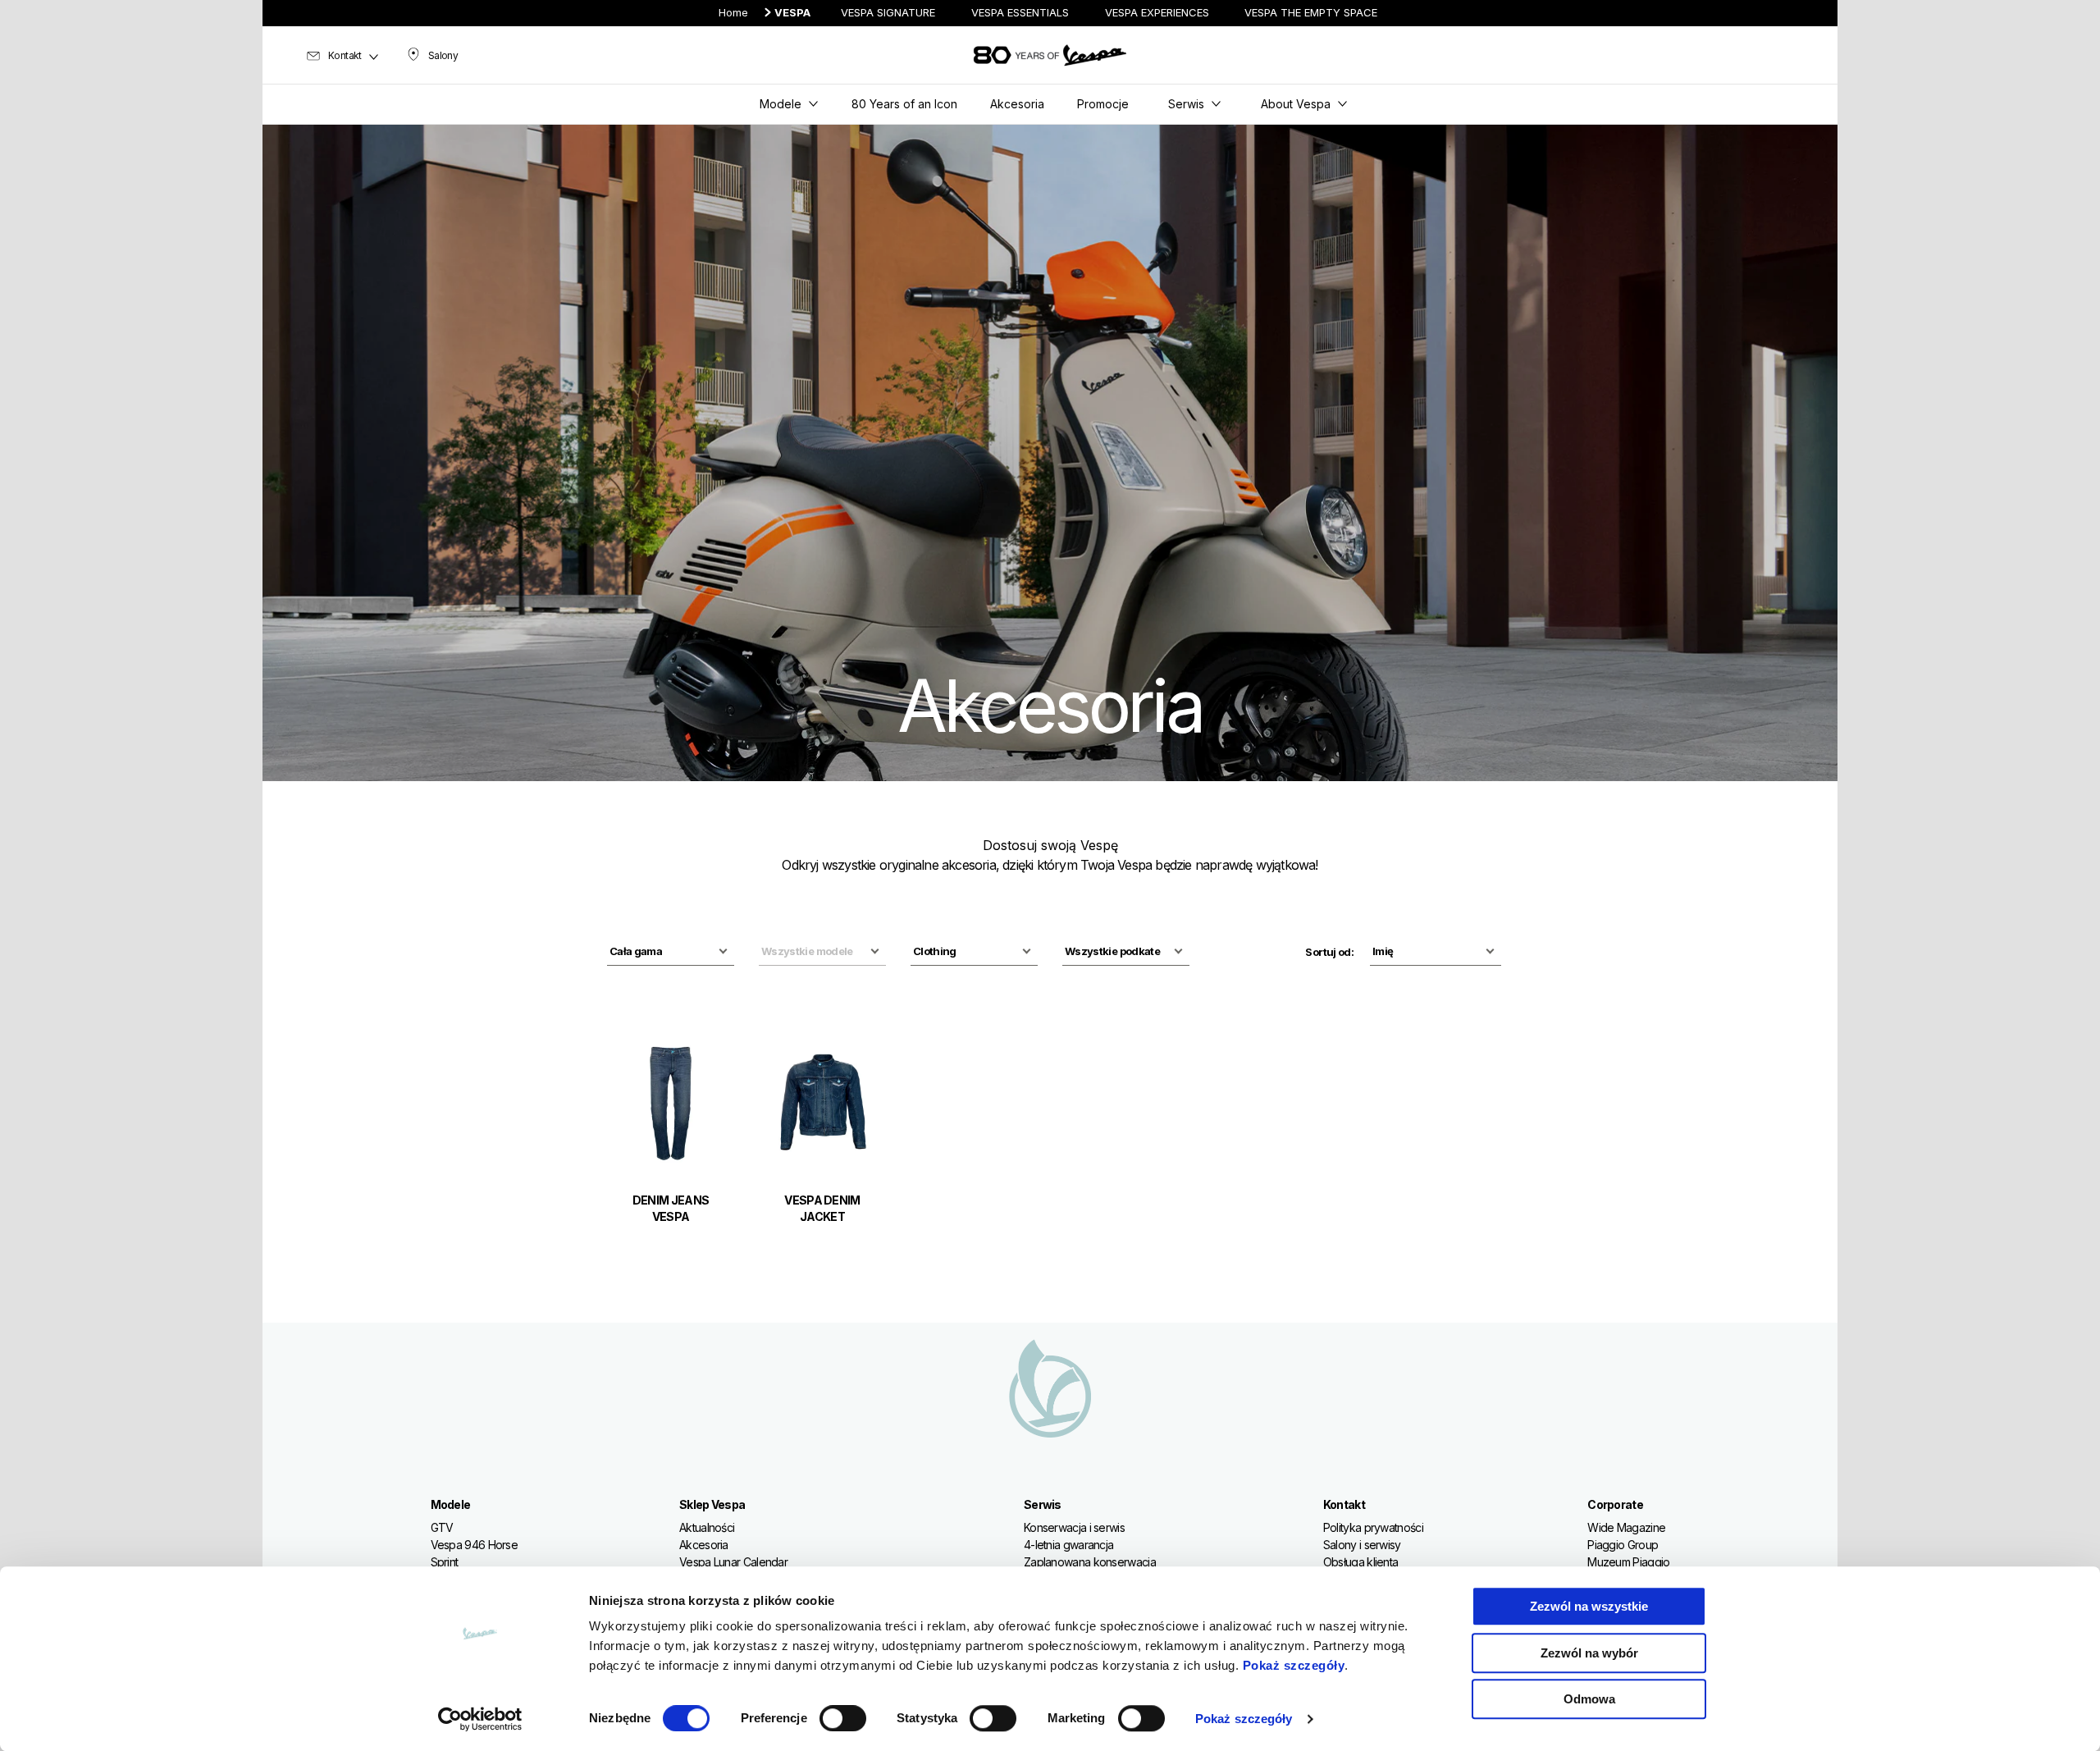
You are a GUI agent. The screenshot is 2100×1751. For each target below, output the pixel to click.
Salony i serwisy (1362, 1545)
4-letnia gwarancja (1068, 1545)
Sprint (445, 1562)
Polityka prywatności (1373, 1527)
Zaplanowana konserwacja (1090, 1562)
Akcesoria (704, 1545)
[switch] (843, 1718)
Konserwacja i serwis (1074, 1527)
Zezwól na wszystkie (1589, 1606)
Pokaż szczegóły (1294, 1665)
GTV (442, 1527)
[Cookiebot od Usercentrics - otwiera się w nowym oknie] (480, 1719)
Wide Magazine (1626, 1527)
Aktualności (707, 1527)
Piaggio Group (1623, 1545)
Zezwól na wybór (1589, 1653)
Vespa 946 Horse (475, 1545)
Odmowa (1589, 1699)
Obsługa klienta (1361, 1562)
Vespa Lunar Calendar (733, 1562)
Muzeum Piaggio (1628, 1562)
